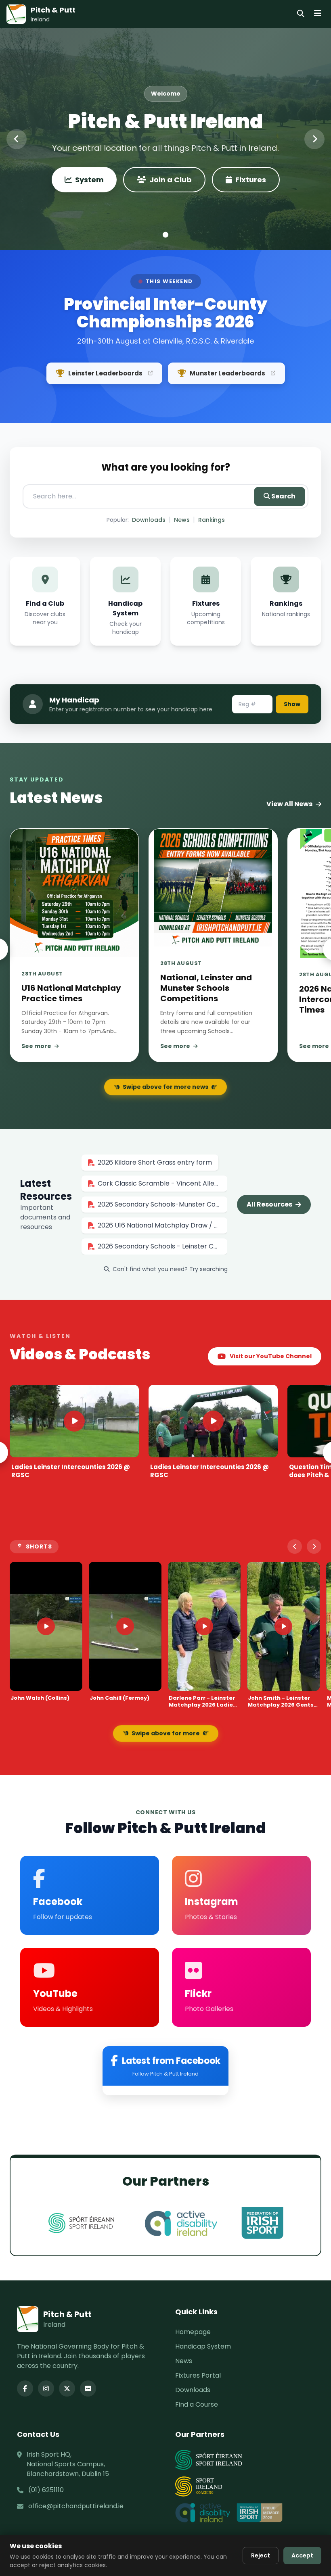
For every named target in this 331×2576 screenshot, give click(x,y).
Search (283, 496)
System (89, 180)
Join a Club (171, 180)
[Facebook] (25, 2388)
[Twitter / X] (67, 2388)
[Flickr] (88, 2388)
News (182, 520)
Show (292, 704)
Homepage (193, 2332)
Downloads (149, 520)
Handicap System (203, 2346)
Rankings (212, 520)
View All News (289, 804)
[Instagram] (46, 2388)
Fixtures (251, 180)
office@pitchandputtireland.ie (76, 2506)
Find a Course (197, 2404)
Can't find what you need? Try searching (170, 1269)
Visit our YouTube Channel (271, 1356)
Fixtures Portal (198, 2375)
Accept (302, 2555)
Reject (261, 2555)
